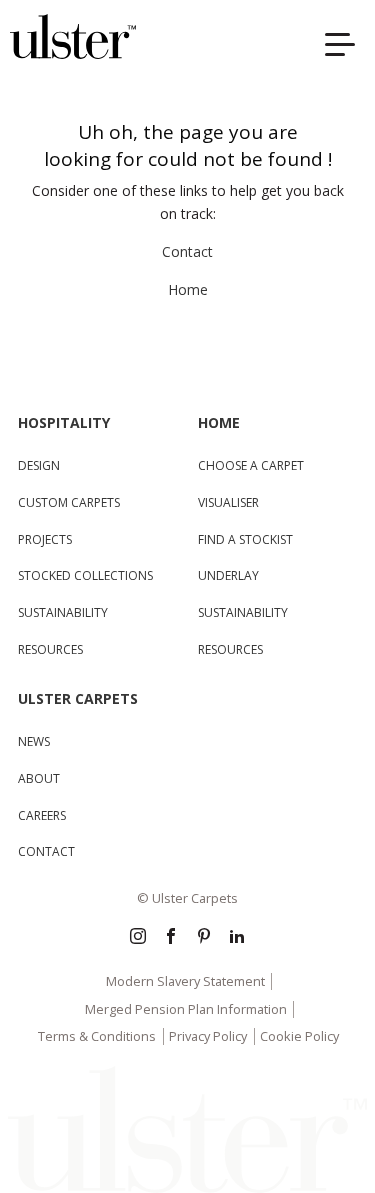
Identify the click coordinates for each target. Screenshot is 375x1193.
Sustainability (63, 612)
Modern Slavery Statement (185, 981)
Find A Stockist (245, 539)
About (39, 778)
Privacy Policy (208, 1036)
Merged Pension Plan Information (186, 1009)
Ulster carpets (78, 698)
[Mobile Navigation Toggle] (345, 48)
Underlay (228, 575)
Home (188, 289)
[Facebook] (171, 938)
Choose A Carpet (251, 465)
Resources (50, 649)
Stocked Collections (85, 575)
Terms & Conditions (97, 1036)
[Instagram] (138, 938)
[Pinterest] (204, 938)
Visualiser (228, 502)
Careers (42, 815)
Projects (45, 539)
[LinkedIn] (237, 938)
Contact (187, 251)
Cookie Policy (299, 1036)
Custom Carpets (69, 502)
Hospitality (64, 422)
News (34, 741)
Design (39, 465)
